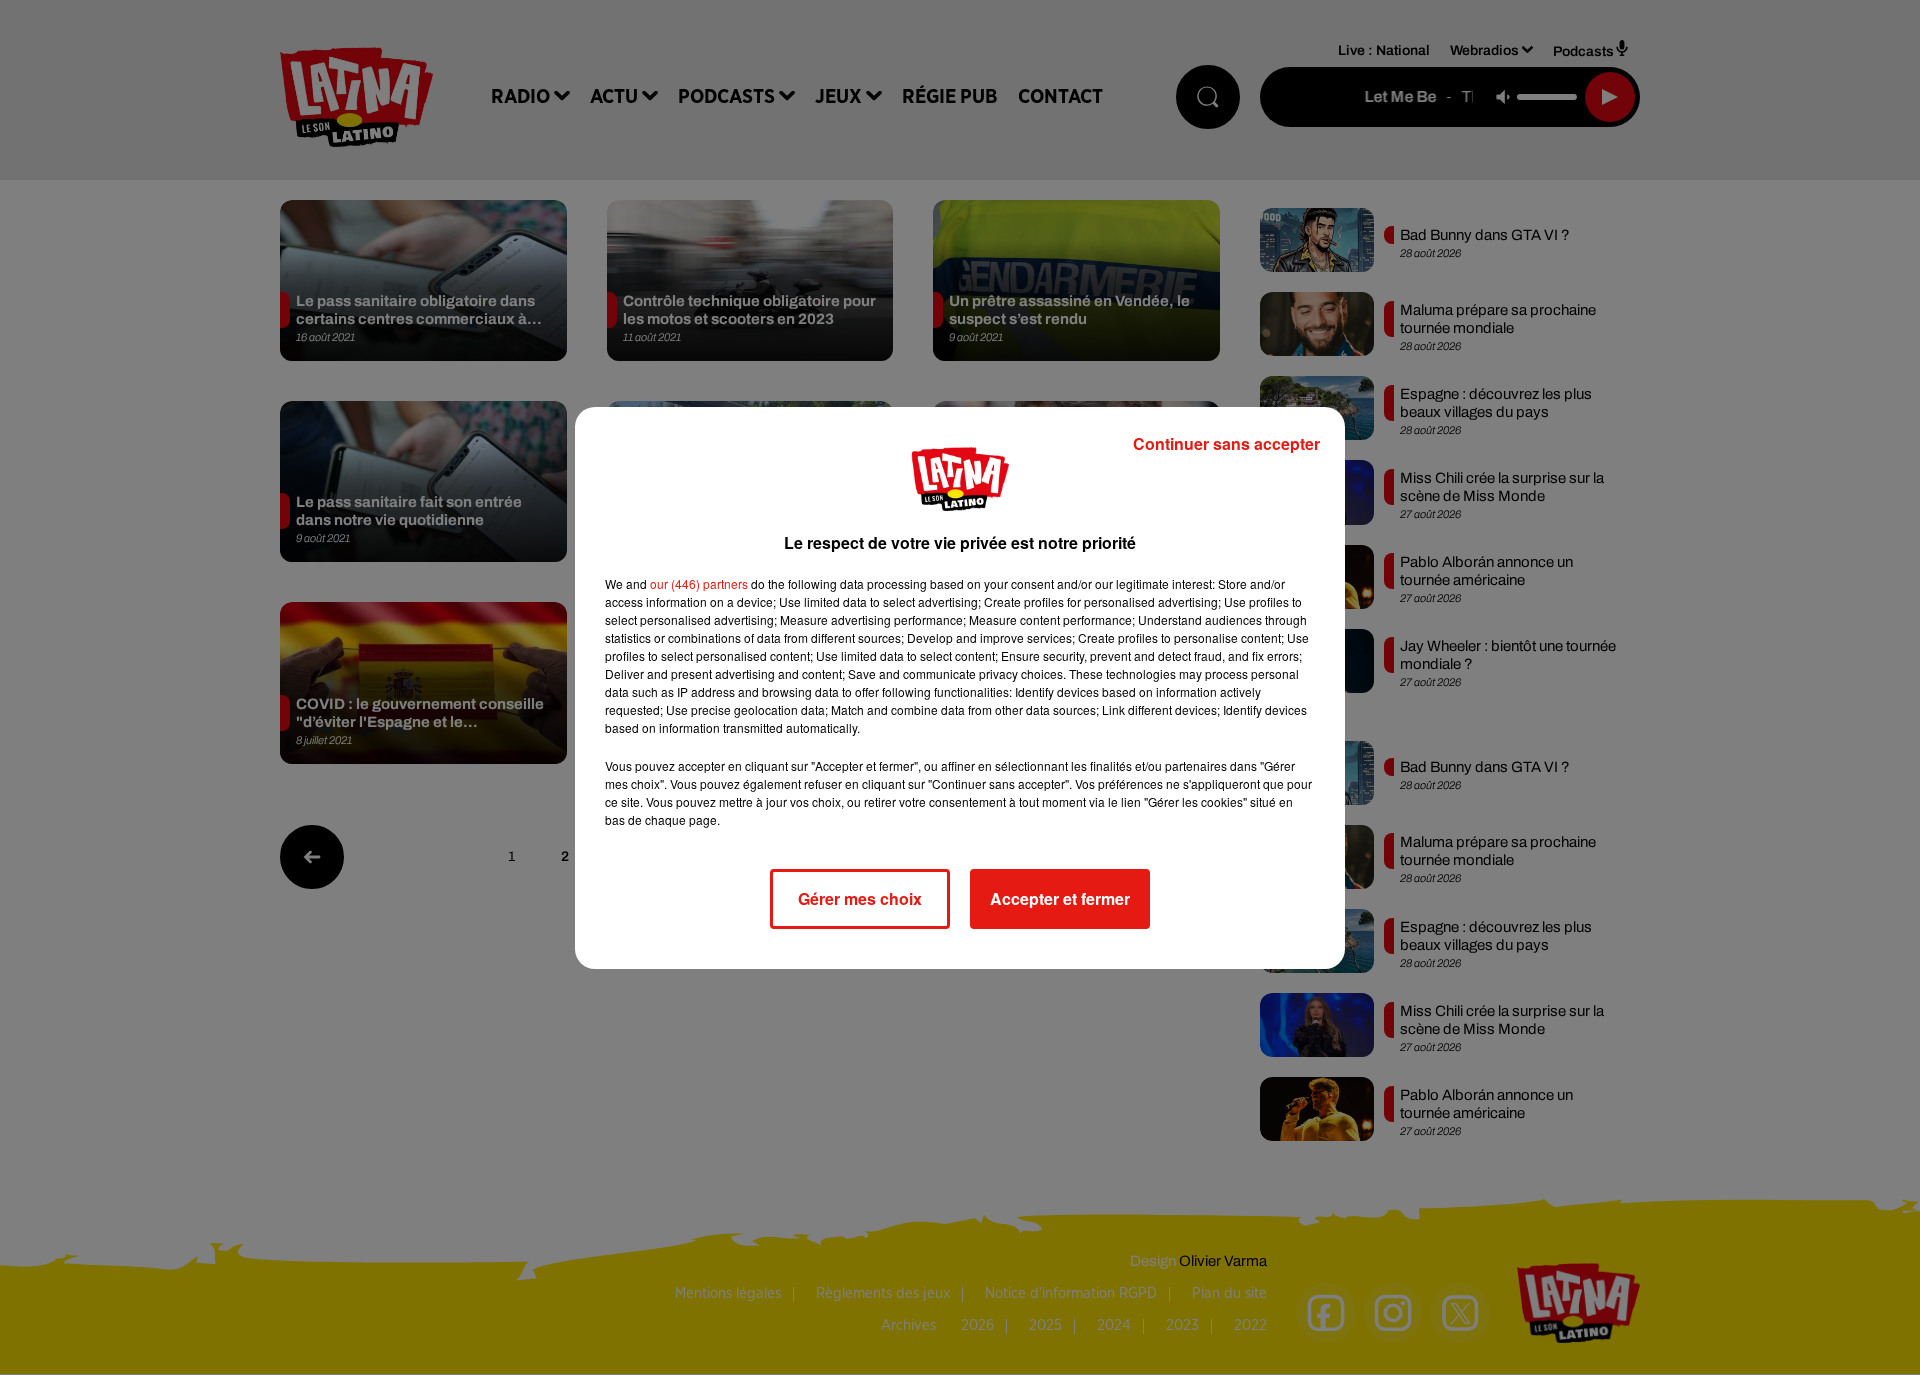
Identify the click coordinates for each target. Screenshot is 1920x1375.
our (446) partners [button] (699, 583)
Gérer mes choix (860, 898)
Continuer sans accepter (1226, 443)
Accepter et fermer (1060, 898)
